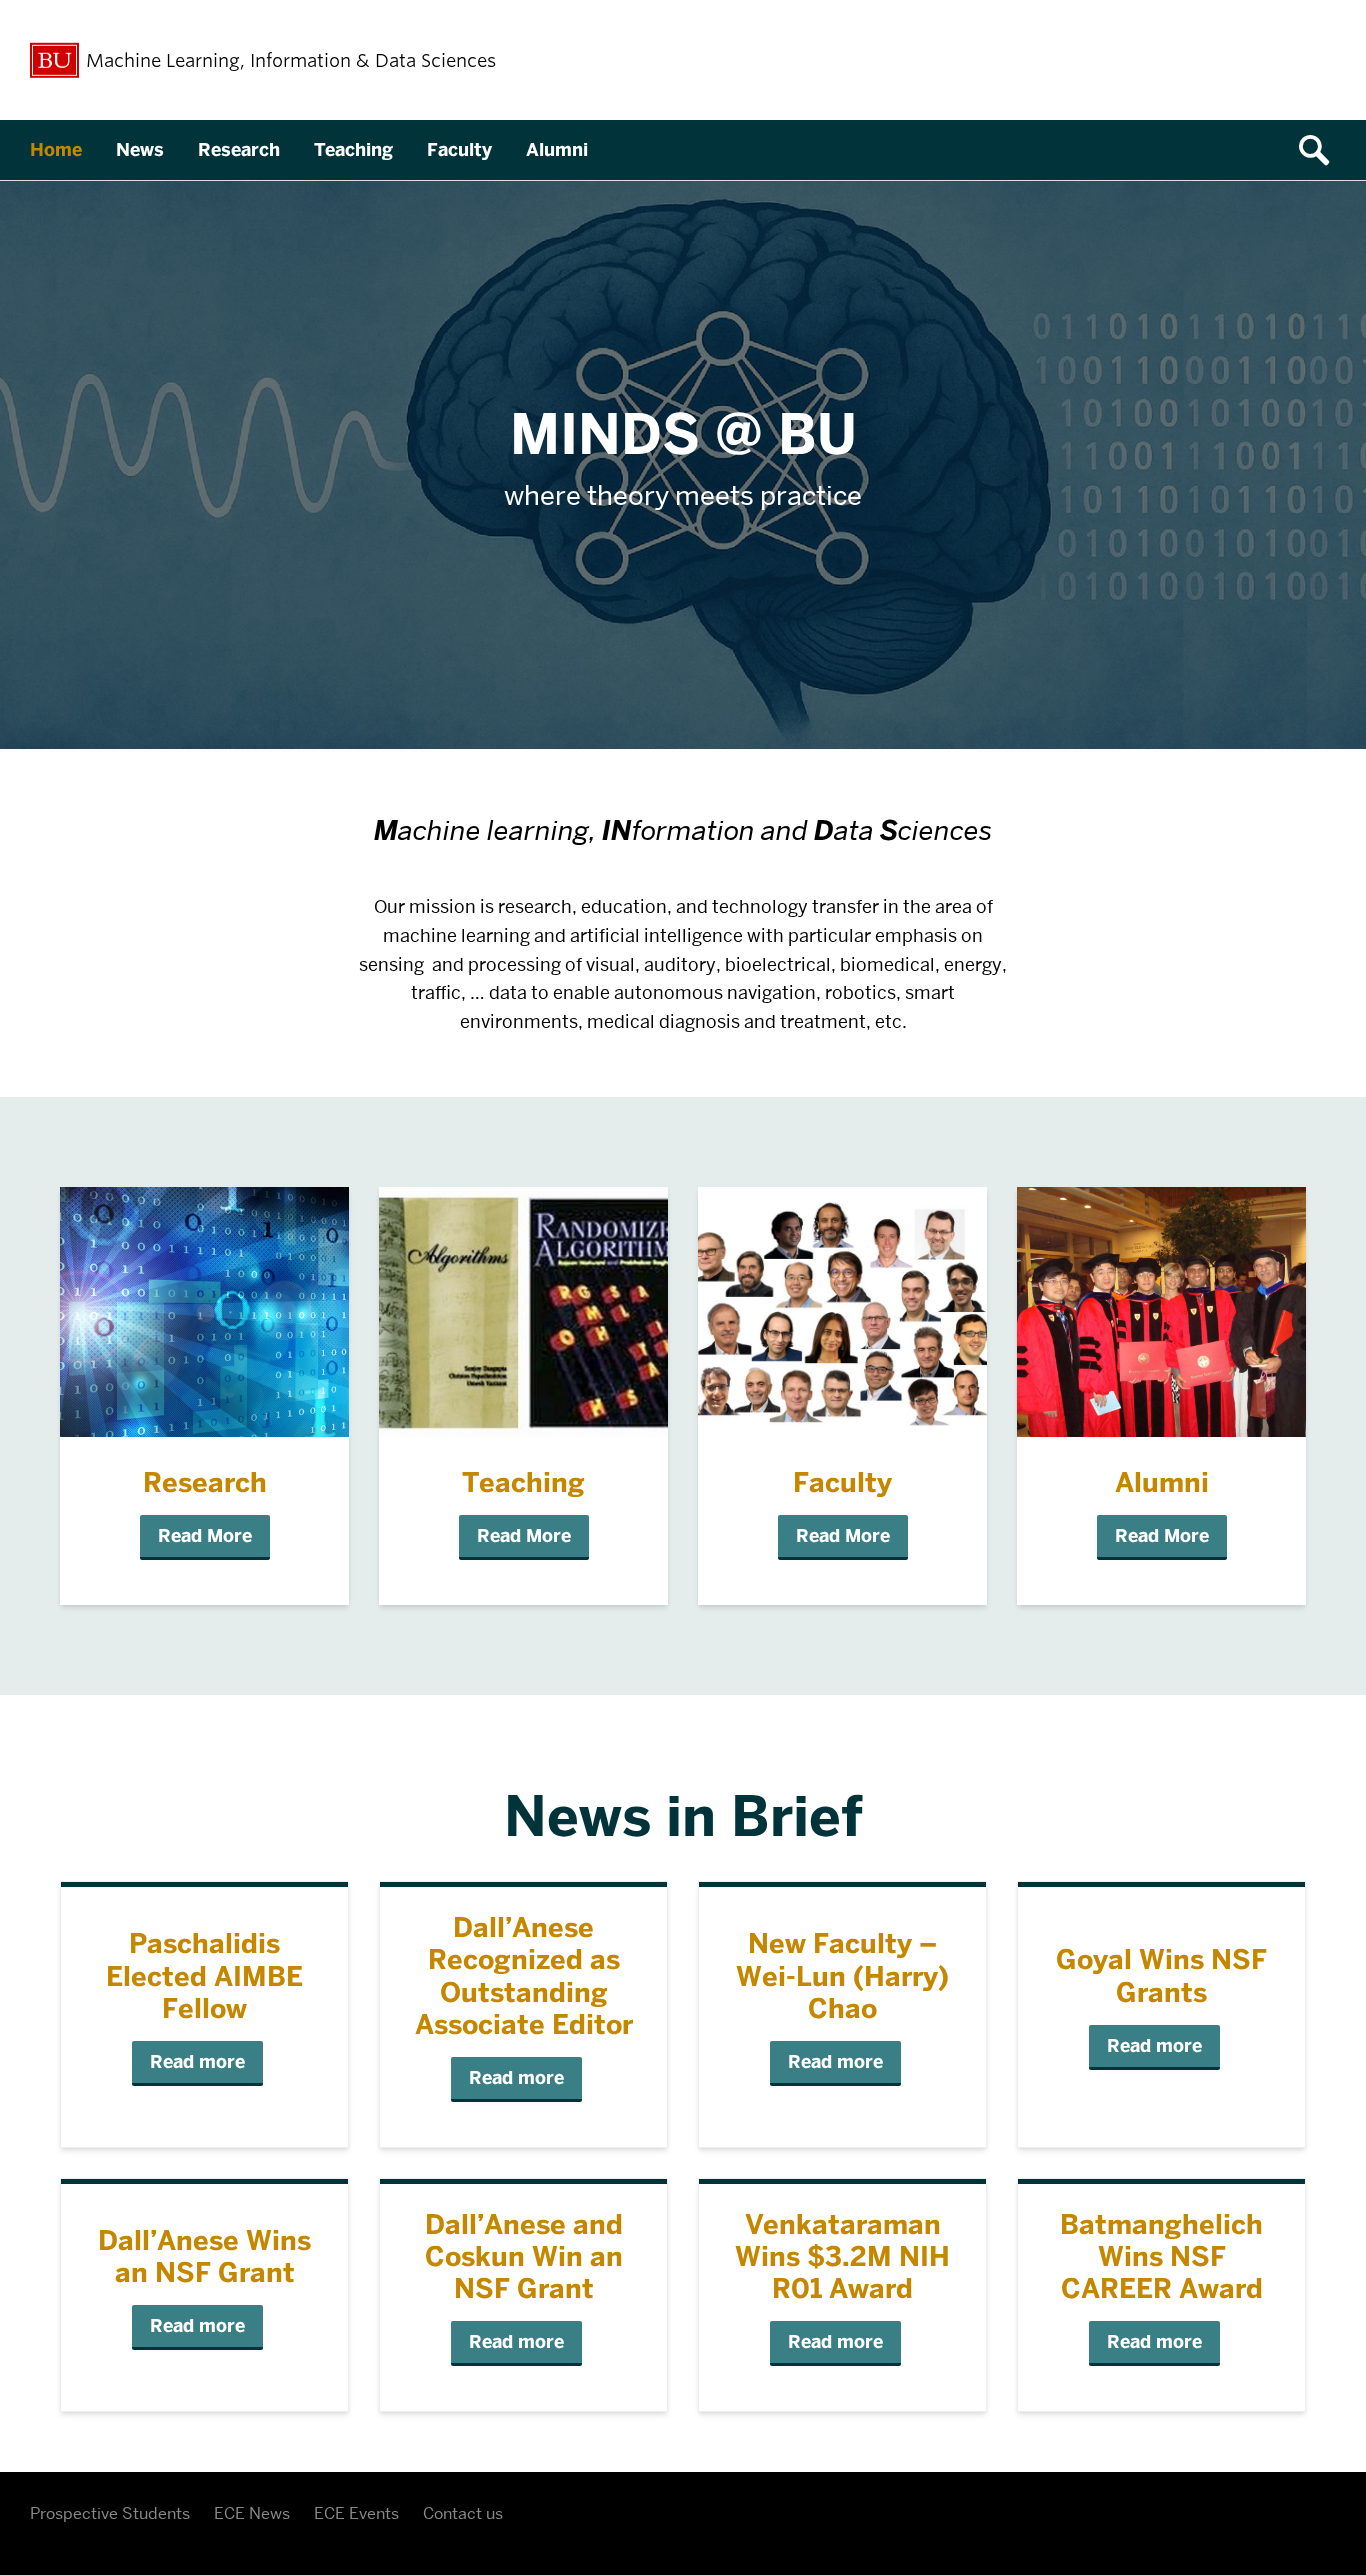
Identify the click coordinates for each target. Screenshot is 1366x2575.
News (140, 150)
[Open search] (1321, 150)
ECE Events (356, 2513)
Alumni (557, 150)
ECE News (252, 2513)
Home (56, 150)
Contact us (463, 2513)
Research (239, 150)
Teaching (353, 150)
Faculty (459, 150)
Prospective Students (110, 2513)
